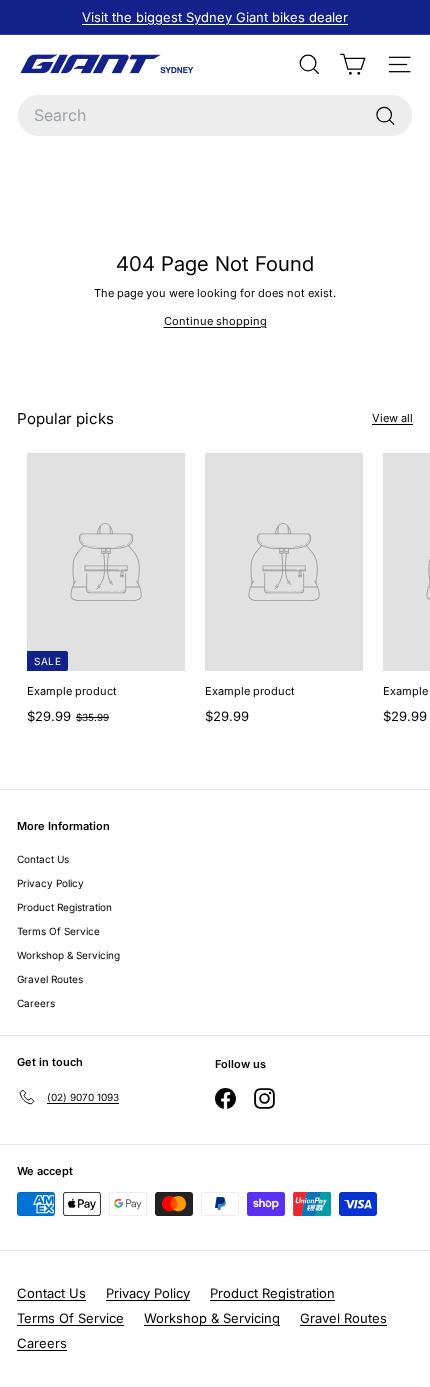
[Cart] (352, 64)
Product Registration (64, 907)
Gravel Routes (50, 979)
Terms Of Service (58, 931)
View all (392, 418)
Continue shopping (215, 321)
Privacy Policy (50, 883)
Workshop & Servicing (68, 955)
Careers (36, 1003)
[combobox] (215, 116)
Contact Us (43, 859)
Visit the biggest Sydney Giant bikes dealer (215, 17)
